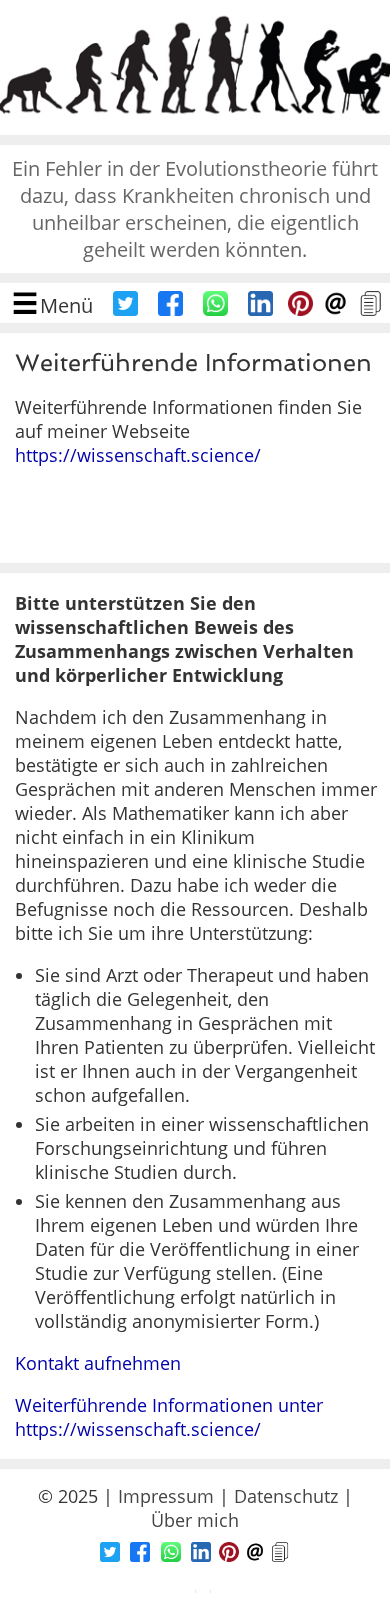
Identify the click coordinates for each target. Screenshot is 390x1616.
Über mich (195, 1520)
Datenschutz (286, 1496)
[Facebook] (170, 309)
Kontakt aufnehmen (98, 1363)
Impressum (166, 1496)
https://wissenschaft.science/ (138, 455)
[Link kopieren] (370, 309)
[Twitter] (125, 309)
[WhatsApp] (215, 309)
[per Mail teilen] (335, 309)
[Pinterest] (300, 309)
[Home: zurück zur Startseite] (195, 123)
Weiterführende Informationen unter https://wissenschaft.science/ (169, 1417)
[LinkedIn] (260, 309)
